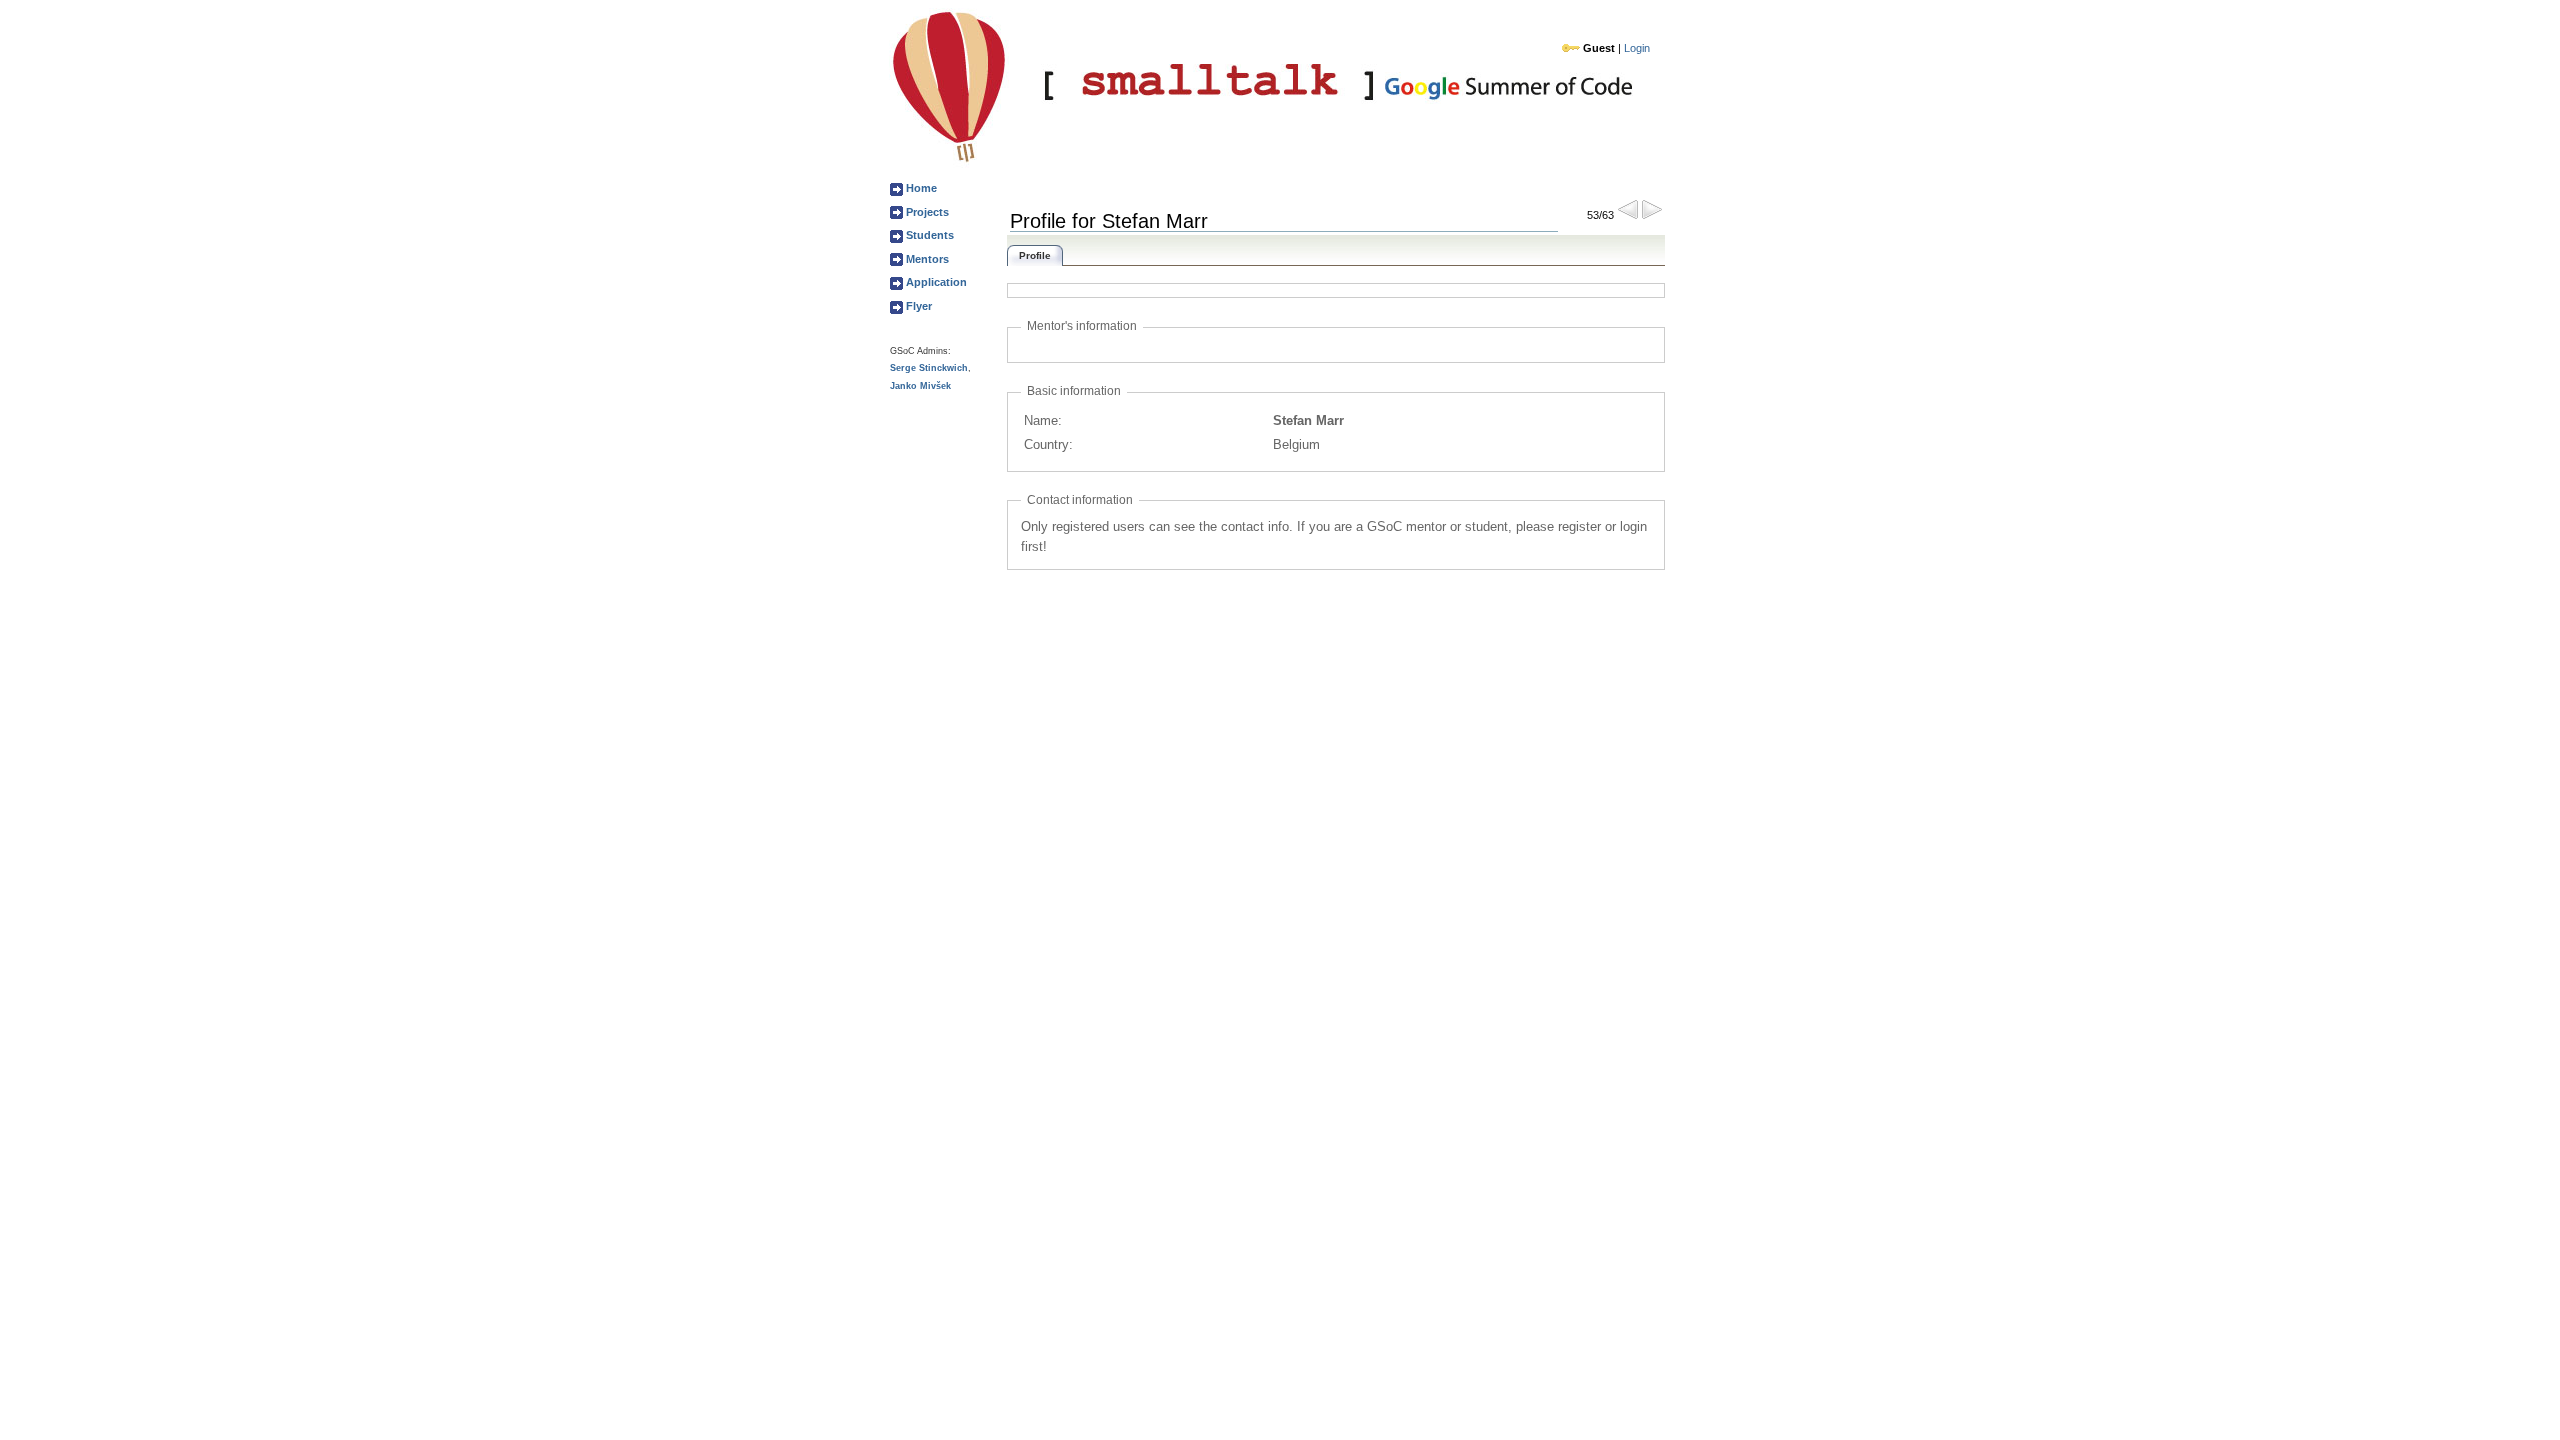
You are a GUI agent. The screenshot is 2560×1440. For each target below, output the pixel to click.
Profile (1035, 255)
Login (1637, 48)
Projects (926, 212)
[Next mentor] (1652, 214)
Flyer (917, 306)
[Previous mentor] (1628, 214)
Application (935, 282)
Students (928, 235)
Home (920, 188)
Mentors (926, 259)
